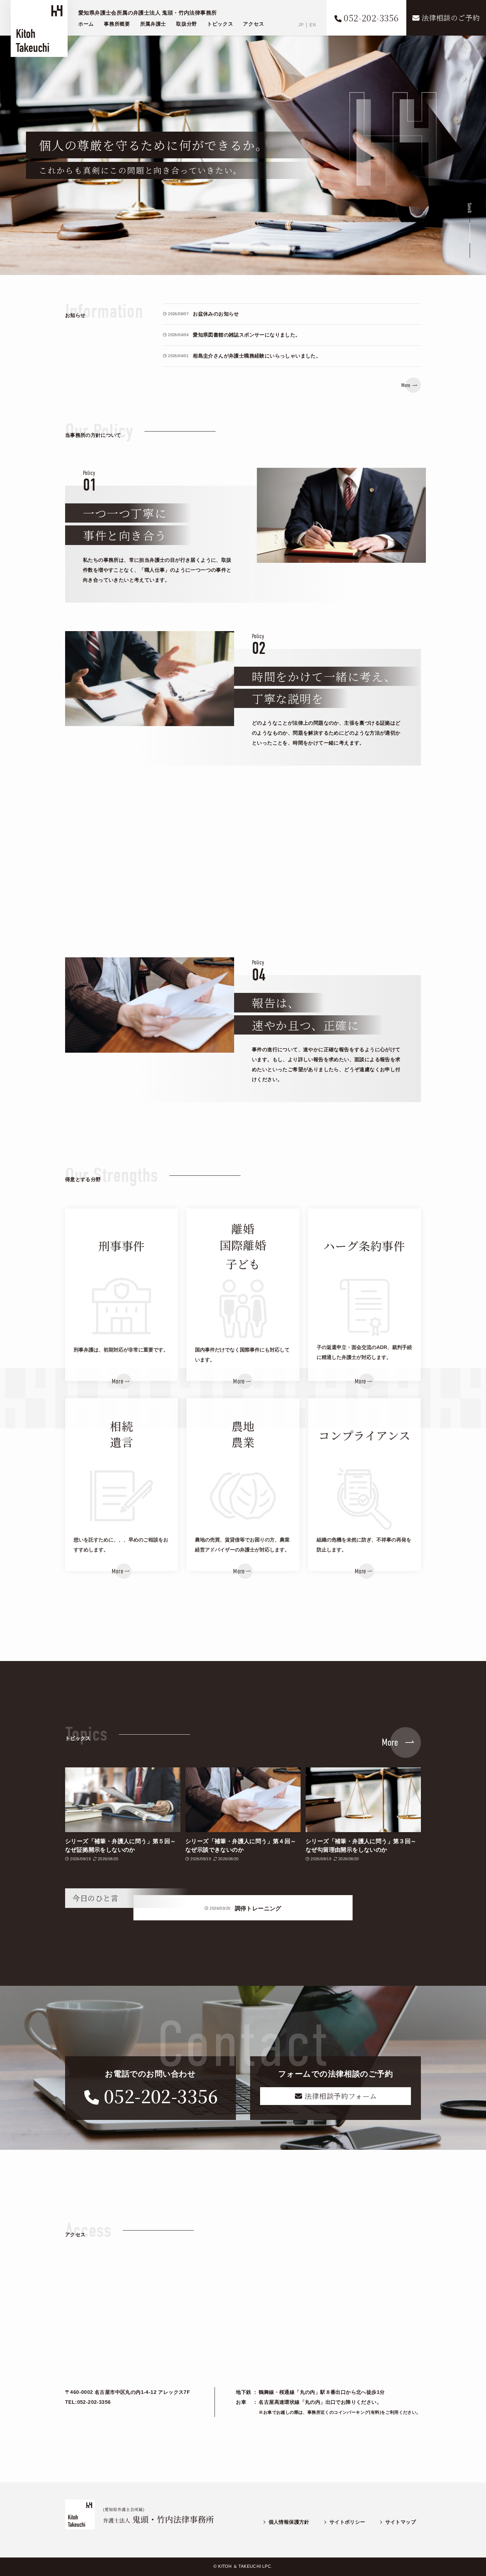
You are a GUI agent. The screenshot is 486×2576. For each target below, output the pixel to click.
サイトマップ (401, 2522)
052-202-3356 (161, 2095)
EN (313, 25)
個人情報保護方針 (289, 2522)
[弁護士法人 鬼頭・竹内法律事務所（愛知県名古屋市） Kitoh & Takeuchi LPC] (39, 28)
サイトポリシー (347, 2522)
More (406, 385)
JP (301, 25)
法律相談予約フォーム (340, 2096)
